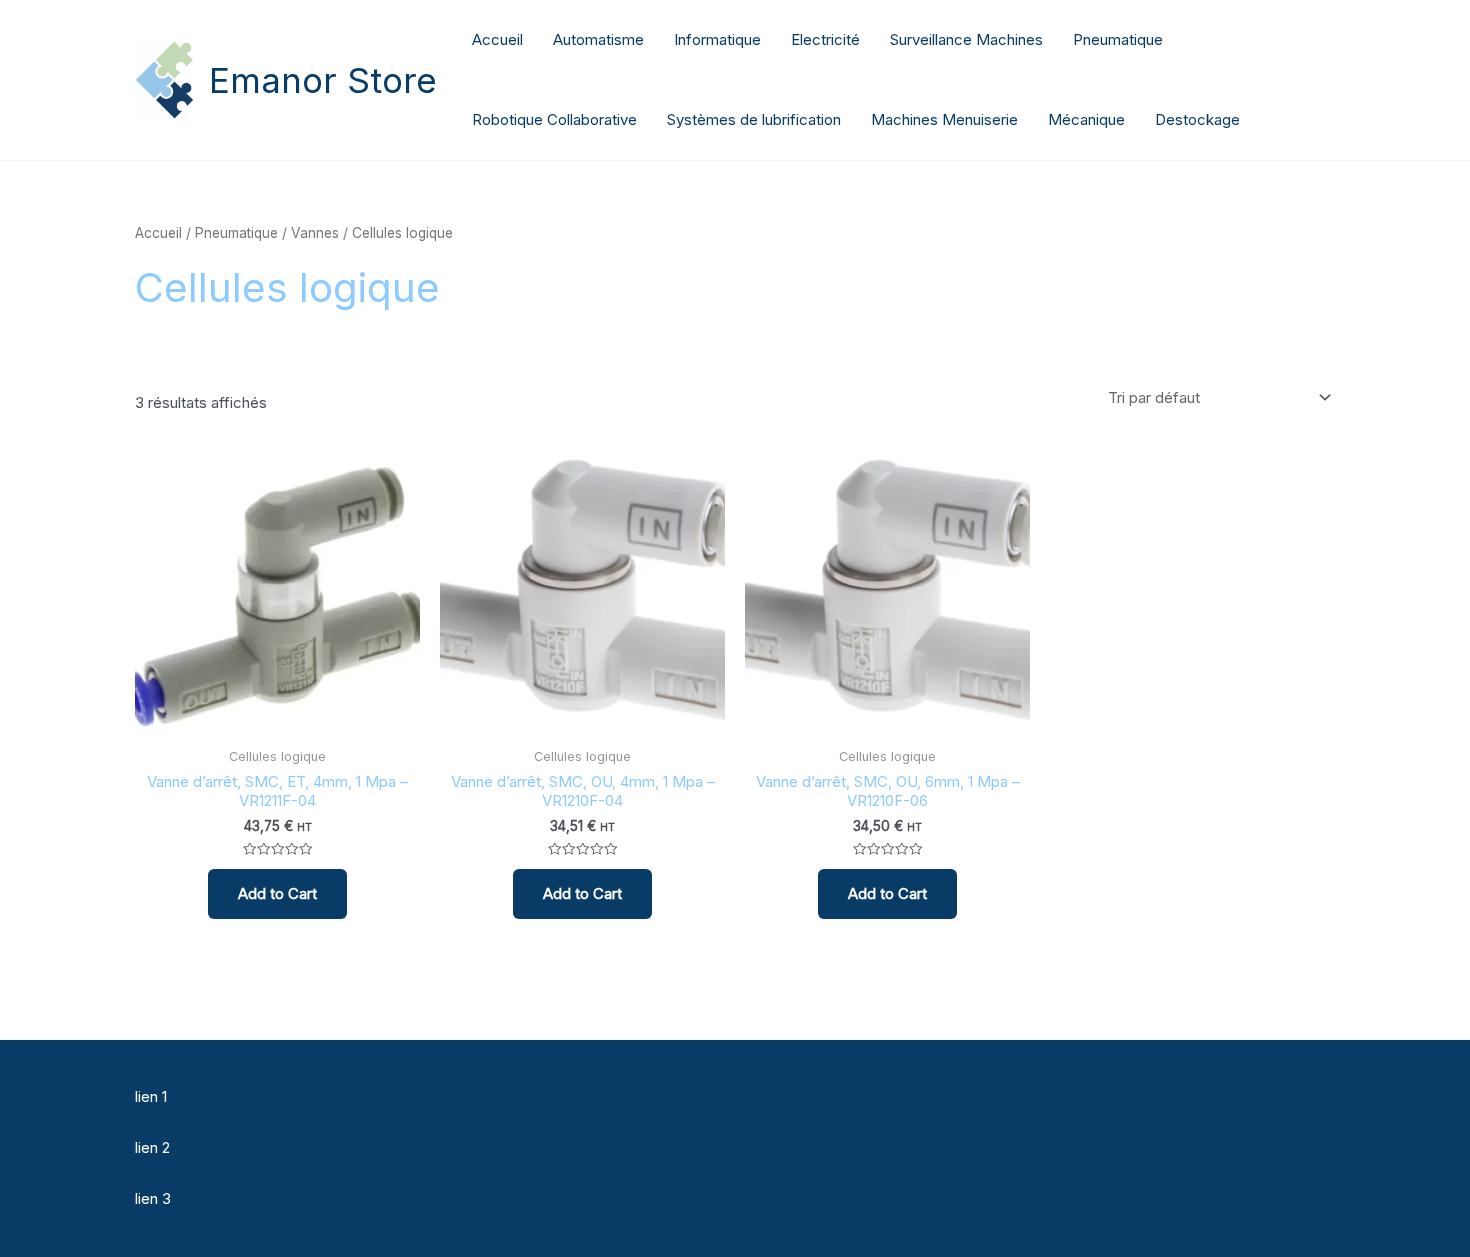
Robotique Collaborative (554, 119)
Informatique (717, 39)
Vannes (315, 233)
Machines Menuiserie (944, 119)
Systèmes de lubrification (754, 119)
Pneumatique (1118, 39)
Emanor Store (323, 80)
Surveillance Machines (966, 39)
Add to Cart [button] (277, 893)
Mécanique (1086, 119)
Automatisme (598, 39)
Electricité (825, 39)
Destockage (1197, 119)
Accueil (497, 39)
